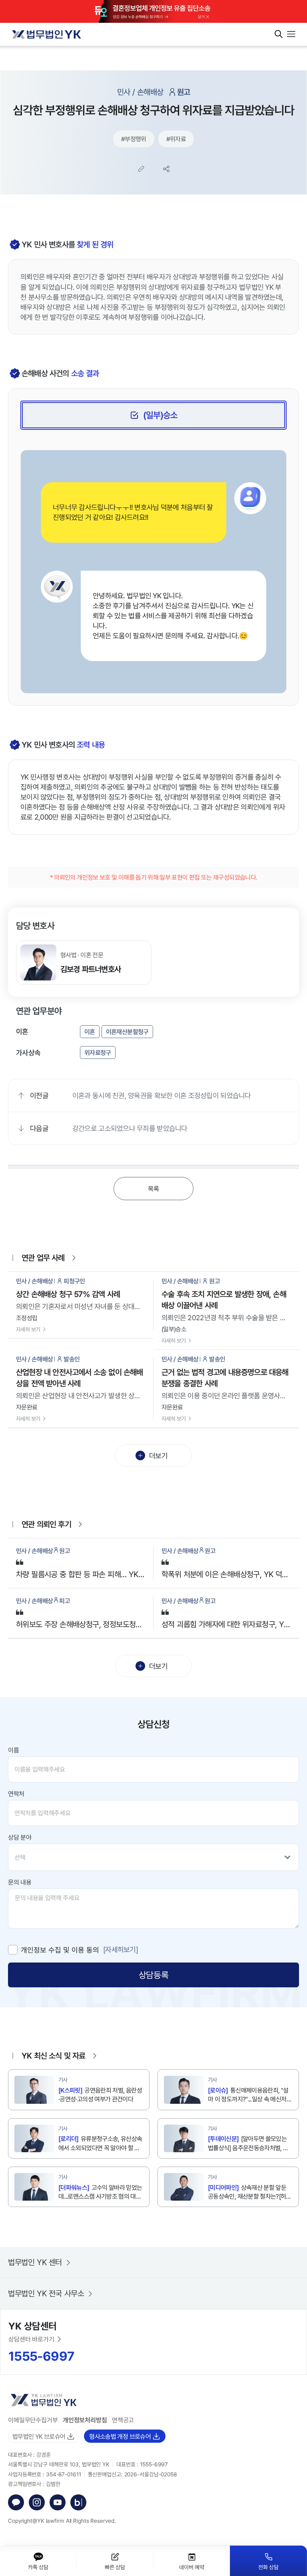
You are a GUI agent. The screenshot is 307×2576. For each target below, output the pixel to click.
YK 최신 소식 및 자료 (54, 2056)
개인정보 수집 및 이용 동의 (60, 1950)
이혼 (90, 1032)
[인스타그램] (37, 2502)
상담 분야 (20, 1837)
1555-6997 (41, 2356)
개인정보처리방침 (85, 2420)
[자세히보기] (121, 1949)
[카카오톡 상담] (16, 2502)
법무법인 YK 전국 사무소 (46, 2293)
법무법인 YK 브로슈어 (39, 2436)
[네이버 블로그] (78, 2502)
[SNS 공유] (166, 169)
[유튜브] (58, 2502)
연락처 (16, 1794)
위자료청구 (98, 1052)
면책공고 (123, 2420)
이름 (13, 1750)
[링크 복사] (141, 169)
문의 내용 (20, 1882)
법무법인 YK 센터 (35, 2262)
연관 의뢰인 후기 (46, 1524)
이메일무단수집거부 (33, 2420)
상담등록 (153, 1975)
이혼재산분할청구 (127, 1032)
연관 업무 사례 (43, 1258)
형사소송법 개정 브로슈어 (120, 2436)
